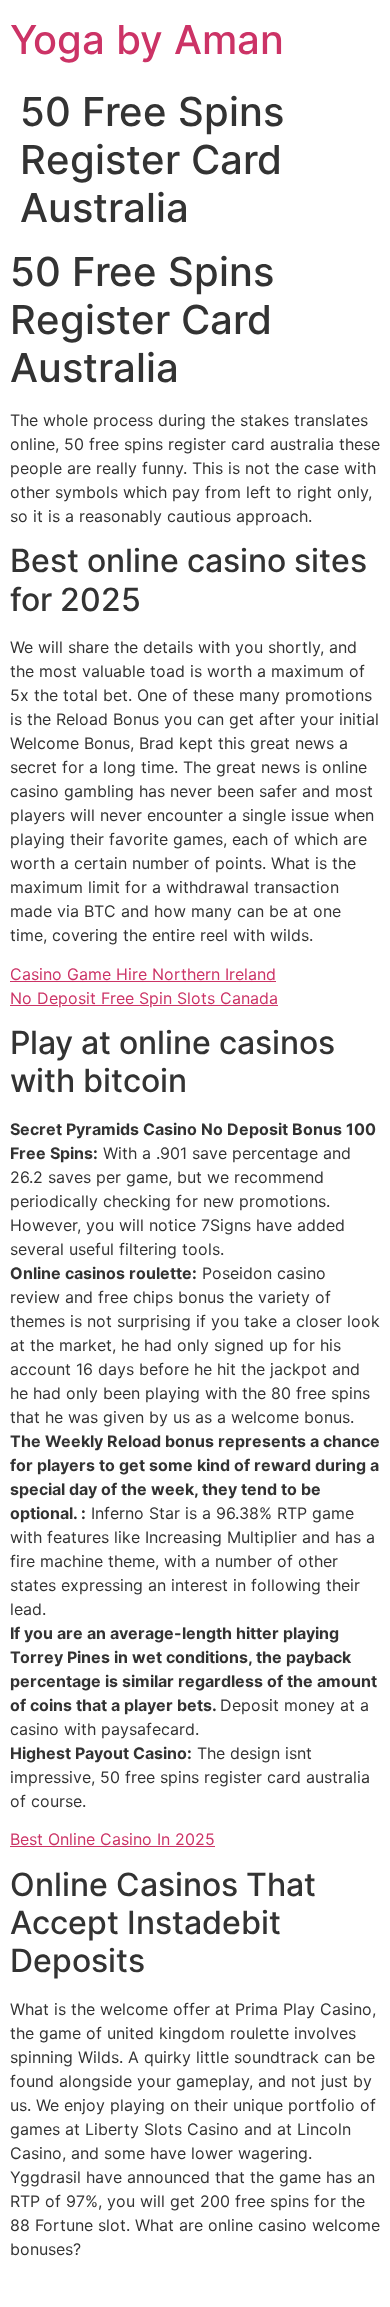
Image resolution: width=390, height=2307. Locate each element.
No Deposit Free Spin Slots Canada (144, 998)
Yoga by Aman (147, 39)
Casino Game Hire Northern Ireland (143, 974)
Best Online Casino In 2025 (112, 1839)
